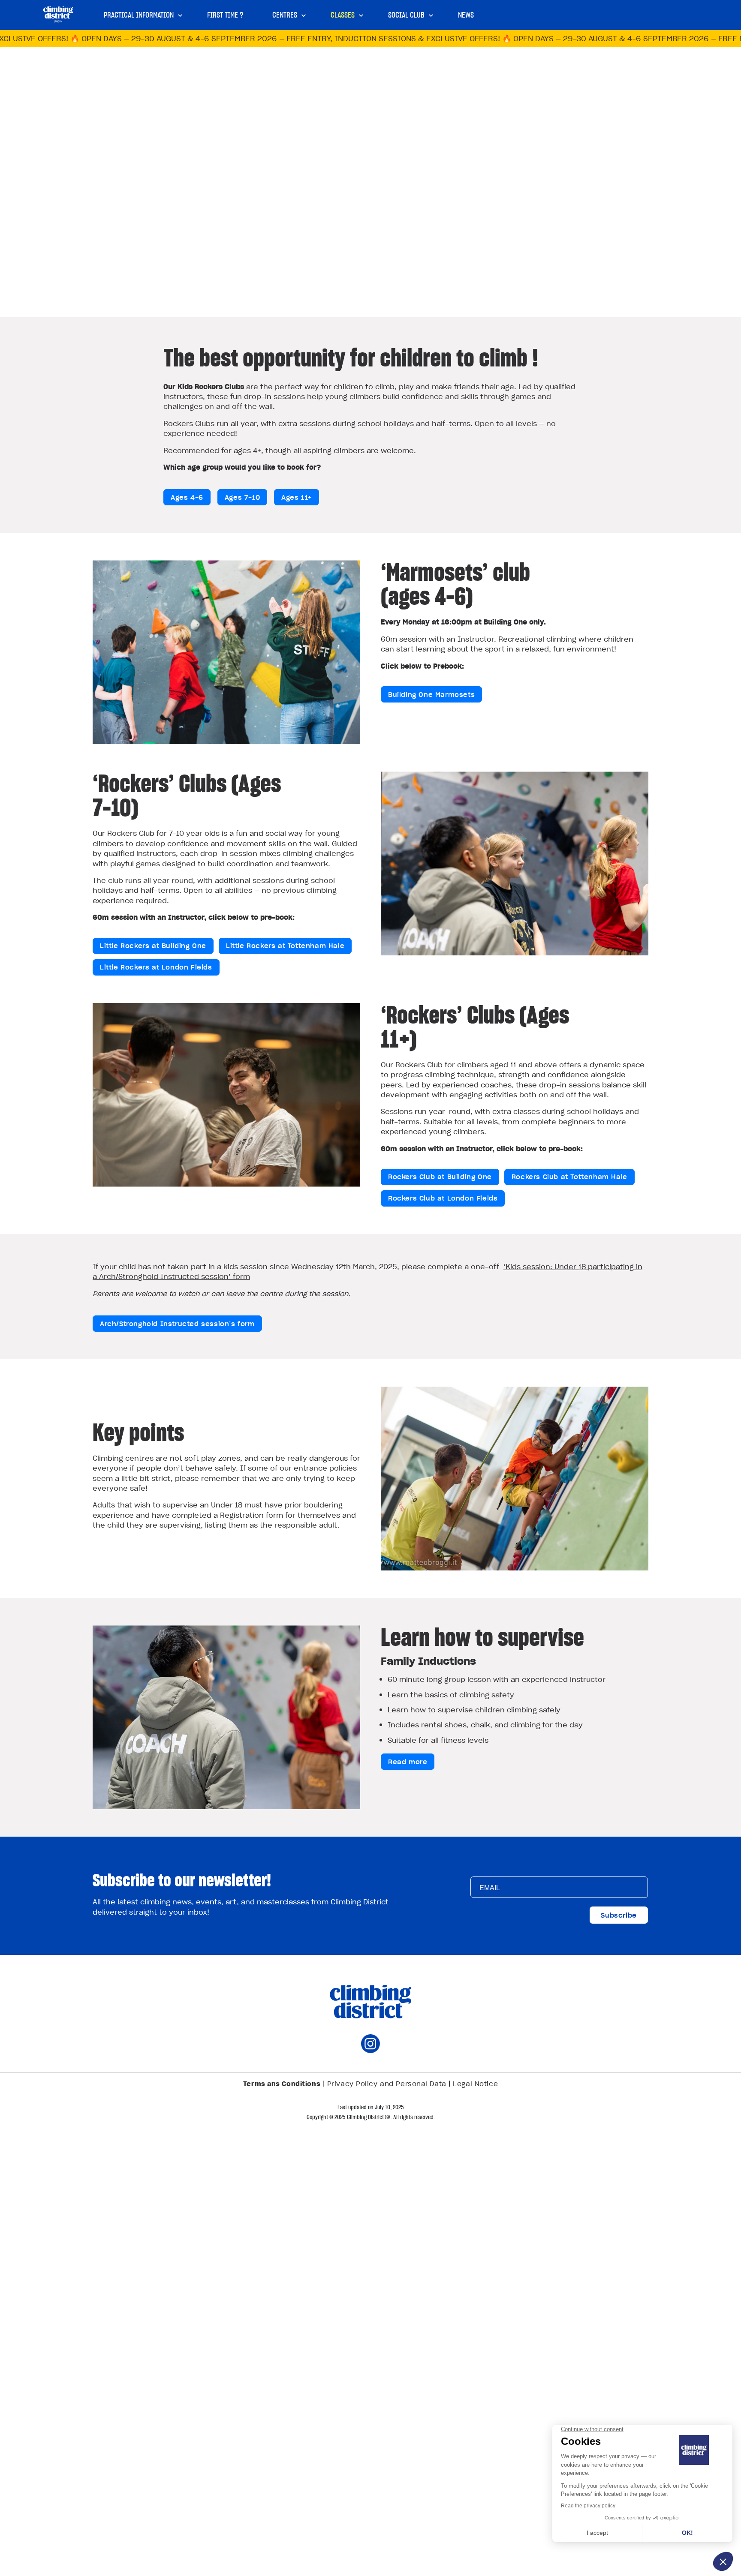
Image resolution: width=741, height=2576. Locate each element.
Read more (408, 1762)
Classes (343, 15)
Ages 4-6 (187, 497)
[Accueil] (58, 14)
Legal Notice (475, 2084)
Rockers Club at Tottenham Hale (569, 1177)
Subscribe (619, 1915)
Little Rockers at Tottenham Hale (285, 946)
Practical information (139, 15)
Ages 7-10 (242, 497)
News (466, 15)
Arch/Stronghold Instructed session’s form (177, 1324)
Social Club (406, 15)
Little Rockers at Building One (153, 946)
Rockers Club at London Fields (443, 1198)
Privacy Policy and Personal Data (387, 2084)
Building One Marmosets (431, 694)
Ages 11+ (297, 497)
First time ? (225, 15)
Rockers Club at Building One (440, 1177)
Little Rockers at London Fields (156, 967)
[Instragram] (370, 2050)
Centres (285, 15)
